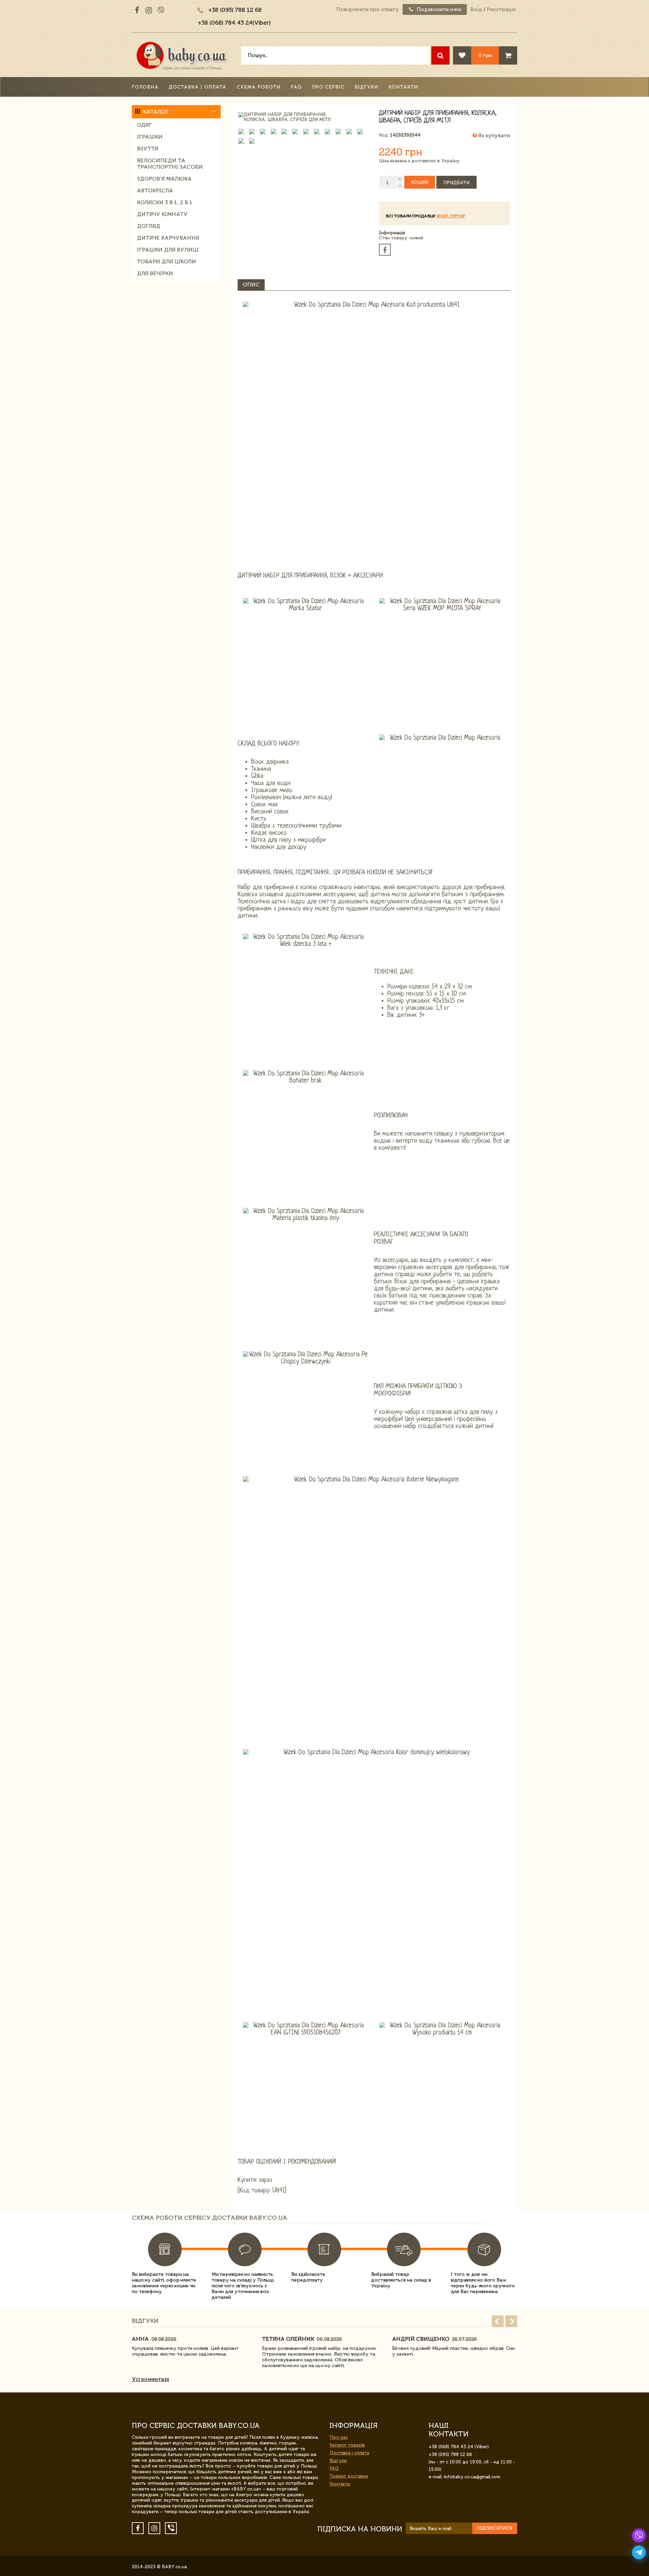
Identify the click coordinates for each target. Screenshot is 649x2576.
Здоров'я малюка (164, 179)
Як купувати (493, 136)
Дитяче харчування (168, 238)
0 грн (485, 55)
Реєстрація (501, 9)
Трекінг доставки (349, 2476)
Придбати (456, 183)
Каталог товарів (347, 2445)
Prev (498, 2321)
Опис (251, 284)
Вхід (476, 9)
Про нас (339, 2437)
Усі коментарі (150, 2379)
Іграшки (150, 137)
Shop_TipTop (451, 216)
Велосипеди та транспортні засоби (170, 164)
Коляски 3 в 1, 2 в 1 (165, 202)
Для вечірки (155, 273)
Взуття (148, 149)
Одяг (144, 125)
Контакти (403, 87)
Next (511, 2321)
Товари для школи (166, 261)
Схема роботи (259, 87)
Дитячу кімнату (162, 214)
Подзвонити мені (439, 9)
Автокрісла (155, 190)
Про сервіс (328, 87)
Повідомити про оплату (368, 9)
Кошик (420, 182)
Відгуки (366, 87)
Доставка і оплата (198, 87)
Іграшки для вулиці (168, 250)
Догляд (149, 226)
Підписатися (495, 2528)
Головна (145, 87)
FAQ (296, 87)
